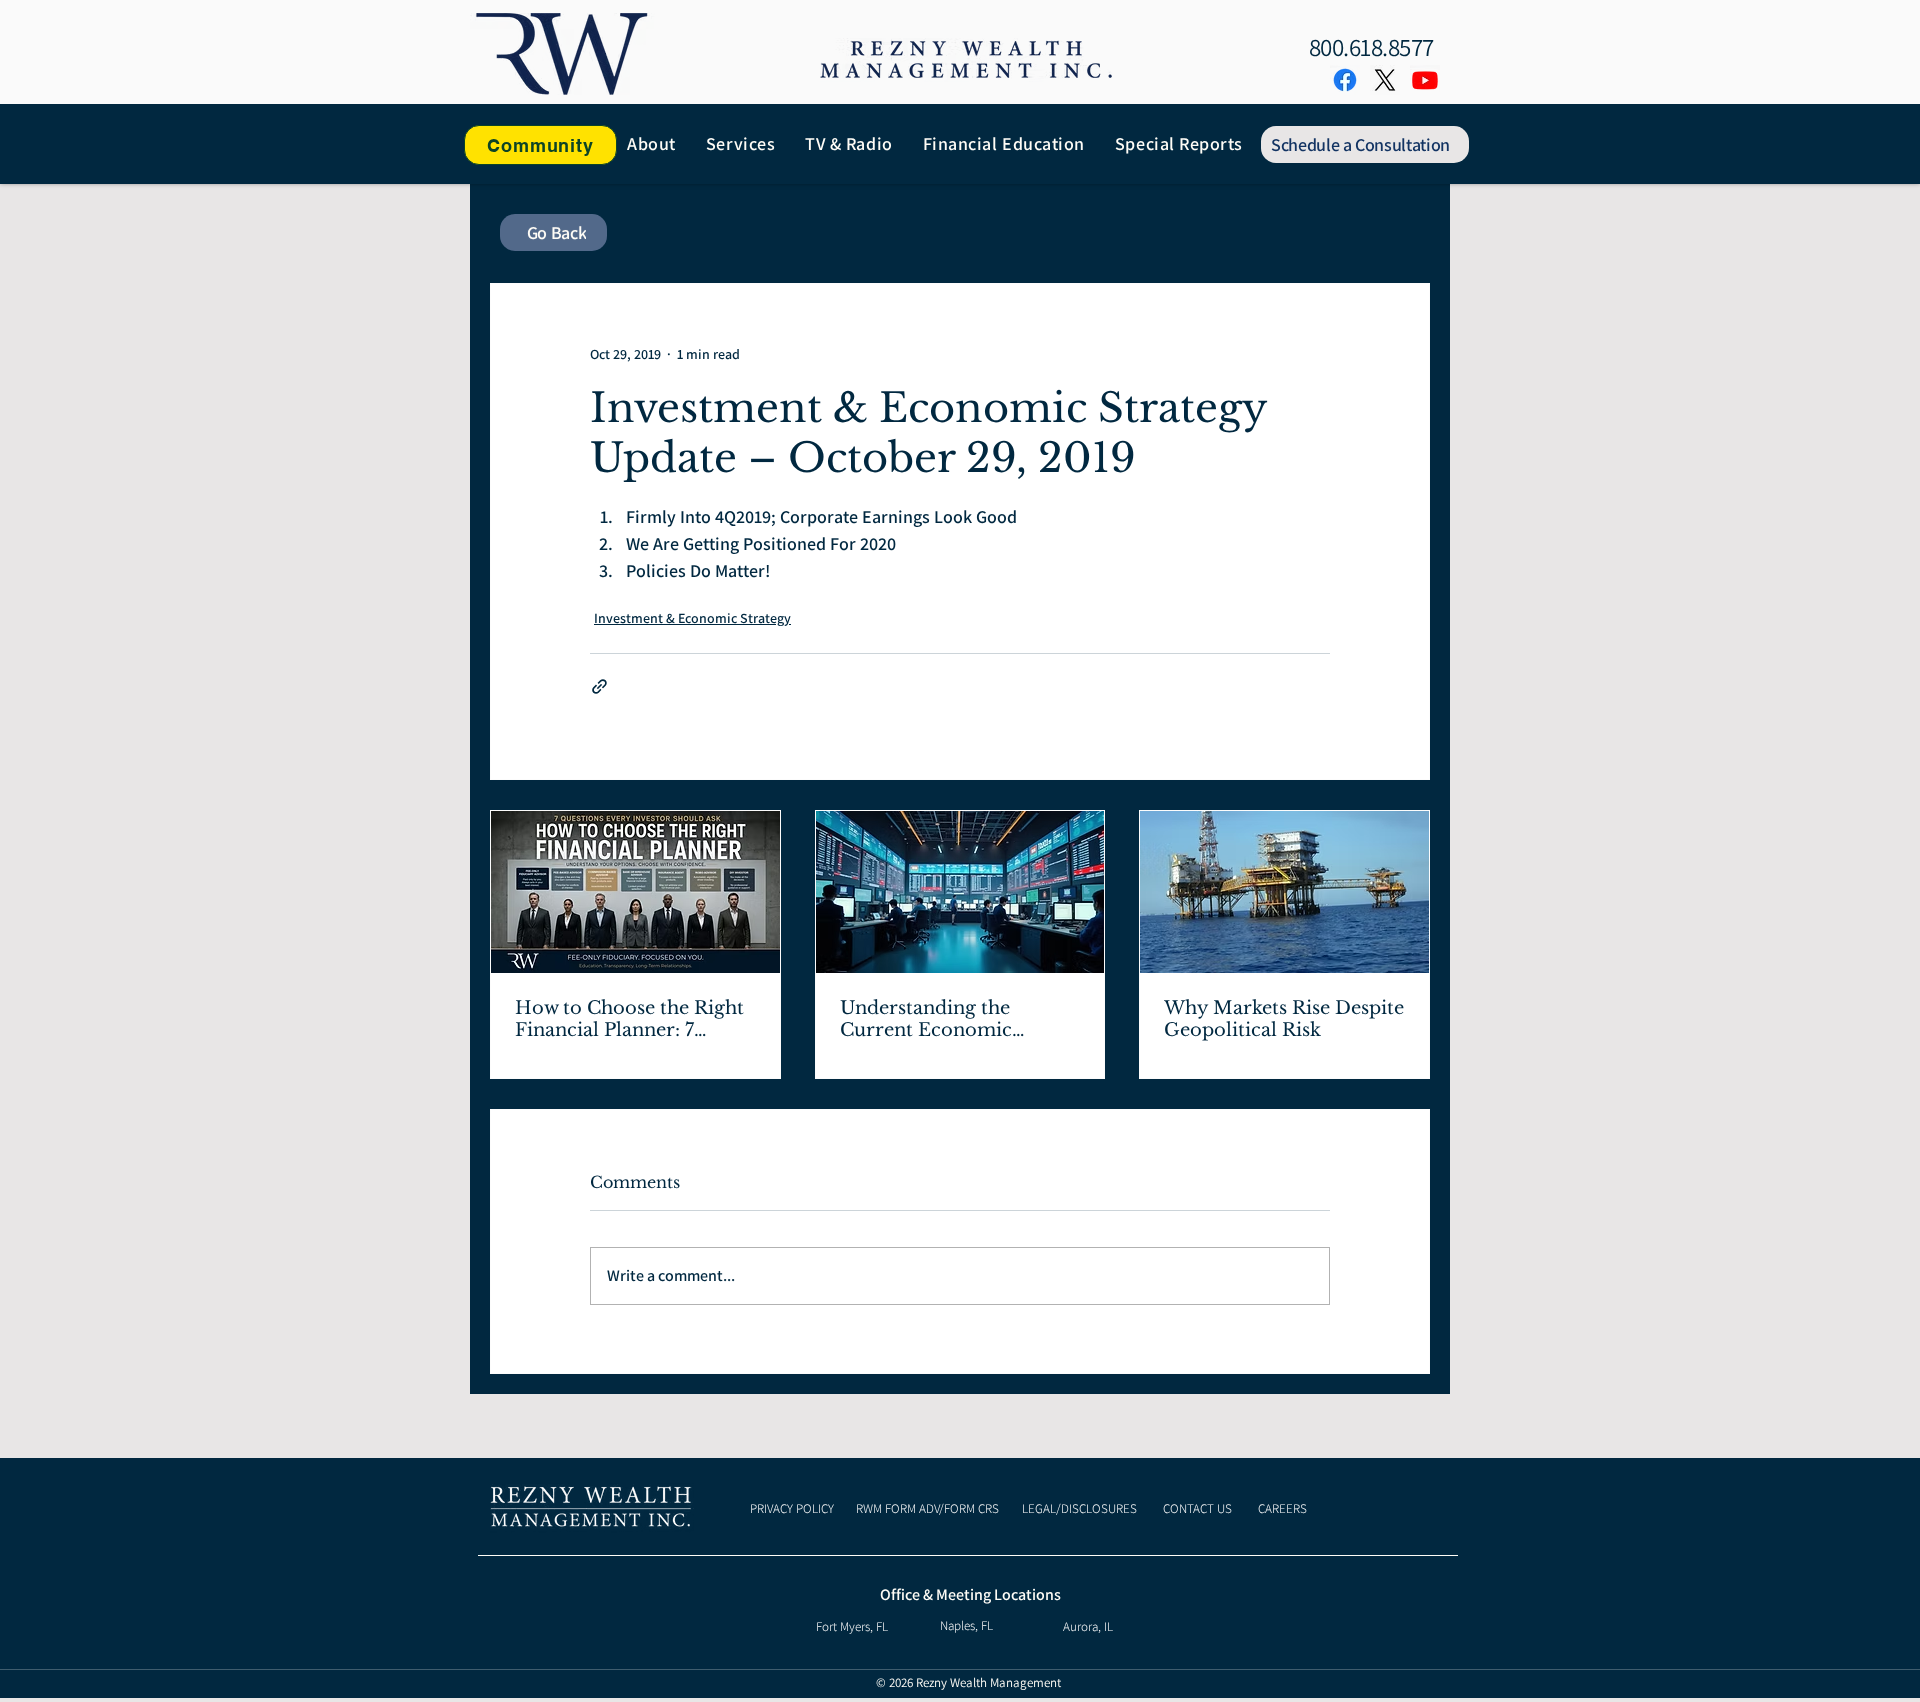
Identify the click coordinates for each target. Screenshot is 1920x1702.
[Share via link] (599, 686)
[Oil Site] (1284, 892)
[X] (1385, 80)
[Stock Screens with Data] (960, 892)
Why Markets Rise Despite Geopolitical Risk (1284, 1019)
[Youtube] (1425, 80)
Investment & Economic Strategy (692, 618)
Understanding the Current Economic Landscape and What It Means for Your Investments (944, 1019)
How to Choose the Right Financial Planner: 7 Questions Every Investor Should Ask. (631, 1019)
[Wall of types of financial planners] (635, 892)
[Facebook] (1345, 80)
